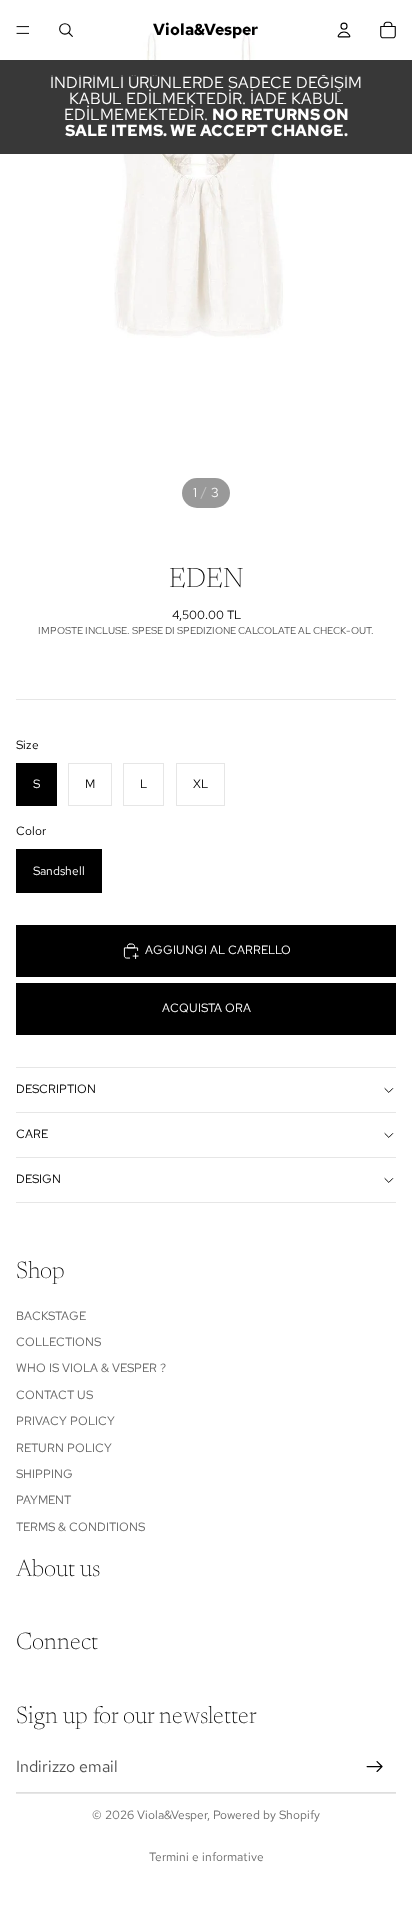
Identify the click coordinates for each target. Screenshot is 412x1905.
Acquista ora (206, 1008)
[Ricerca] (66, 30)
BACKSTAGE (51, 1315)
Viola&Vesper (172, 1815)
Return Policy (64, 1447)
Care (32, 1134)
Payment (43, 1500)
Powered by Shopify (266, 1815)
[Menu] (23, 30)
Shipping (44, 1474)
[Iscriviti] (375, 1766)
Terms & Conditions (80, 1526)
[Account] (344, 30)
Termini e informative (206, 1857)
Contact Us (54, 1394)
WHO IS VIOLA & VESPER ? (91, 1368)
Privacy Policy (65, 1421)
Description (56, 1089)
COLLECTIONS (58, 1342)
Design (38, 1179)
